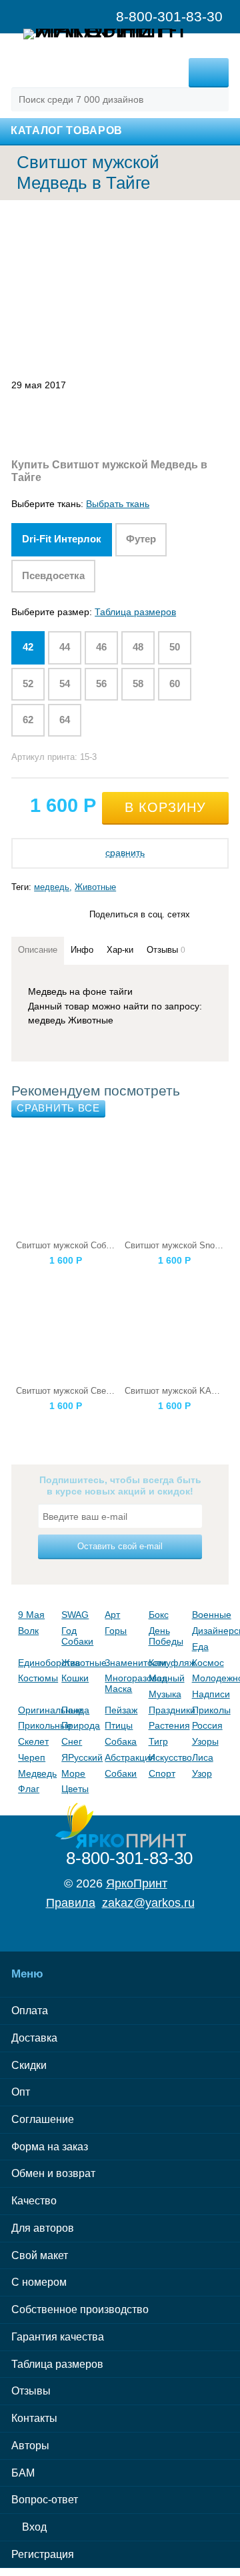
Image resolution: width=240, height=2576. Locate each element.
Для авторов (43, 2228)
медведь (52, 887)
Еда (200, 1647)
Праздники (167, 1710)
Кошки (75, 1678)
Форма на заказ (50, 2147)
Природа (80, 1725)
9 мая (31, 1615)
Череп (32, 1757)
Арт (112, 1615)
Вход (33, 2527)
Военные (210, 1615)
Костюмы (36, 1678)
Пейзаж (121, 1710)
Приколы (210, 1710)
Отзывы (31, 2391)
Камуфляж (167, 1663)
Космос (208, 1663)
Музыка (165, 1694)
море (73, 1773)
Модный (167, 1678)
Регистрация (43, 2554)
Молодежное (210, 1678)
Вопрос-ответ (45, 2500)
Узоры (205, 1741)
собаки (121, 1773)
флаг (29, 1789)
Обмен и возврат (53, 2173)
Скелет (33, 1741)
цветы (75, 1789)
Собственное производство (80, 2309)
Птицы (119, 1725)
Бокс (159, 1615)
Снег (72, 1741)
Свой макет (40, 2255)
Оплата (30, 2011)
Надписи (210, 1694)
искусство (167, 1757)
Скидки (29, 2065)
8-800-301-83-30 (129, 1858)
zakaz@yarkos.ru (148, 1903)
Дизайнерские (210, 1631)
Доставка (34, 2038)
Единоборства (36, 1663)
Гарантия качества (58, 2337)
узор (202, 1773)
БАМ (23, 2473)
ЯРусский (80, 1757)
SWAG (75, 1615)
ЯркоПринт (137, 1883)
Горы (116, 1631)
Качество (34, 2201)
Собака (121, 1741)
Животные (95, 887)
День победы (166, 1636)
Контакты (34, 2418)
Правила (71, 1903)
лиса (203, 1757)
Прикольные (36, 1725)
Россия (207, 1725)
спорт (162, 1773)
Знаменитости (123, 1663)
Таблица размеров (135, 612)
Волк (28, 1631)
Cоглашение (43, 2119)
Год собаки (77, 1636)
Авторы (30, 2446)
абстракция (123, 1757)
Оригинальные (36, 1710)
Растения (167, 1725)
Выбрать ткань (118, 504)
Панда (75, 1710)
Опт (21, 2092)
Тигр (158, 1741)
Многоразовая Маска (123, 1683)
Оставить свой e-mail (120, 1546)
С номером (39, 2282)
